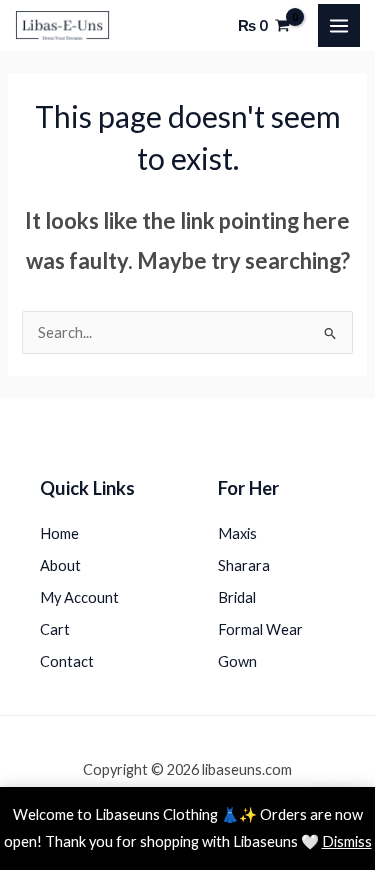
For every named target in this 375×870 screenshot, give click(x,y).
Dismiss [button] (347, 841)
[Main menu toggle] (339, 25)
